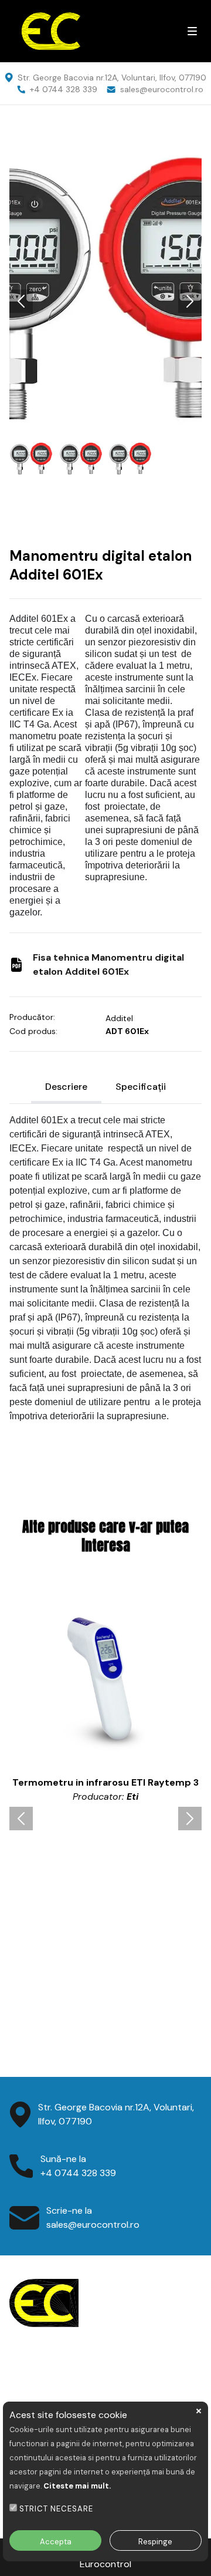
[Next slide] (190, 301)
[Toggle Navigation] (192, 31)
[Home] (91, 31)
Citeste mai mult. (77, 2486)
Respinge (155, 2542)
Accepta (56, 2542)
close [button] (199, 2411)
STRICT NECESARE (56, 2509)
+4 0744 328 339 (64, 89)
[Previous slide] (21, 301)
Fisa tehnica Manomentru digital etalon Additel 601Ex (108, 964)
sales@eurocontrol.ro (162, 89)
